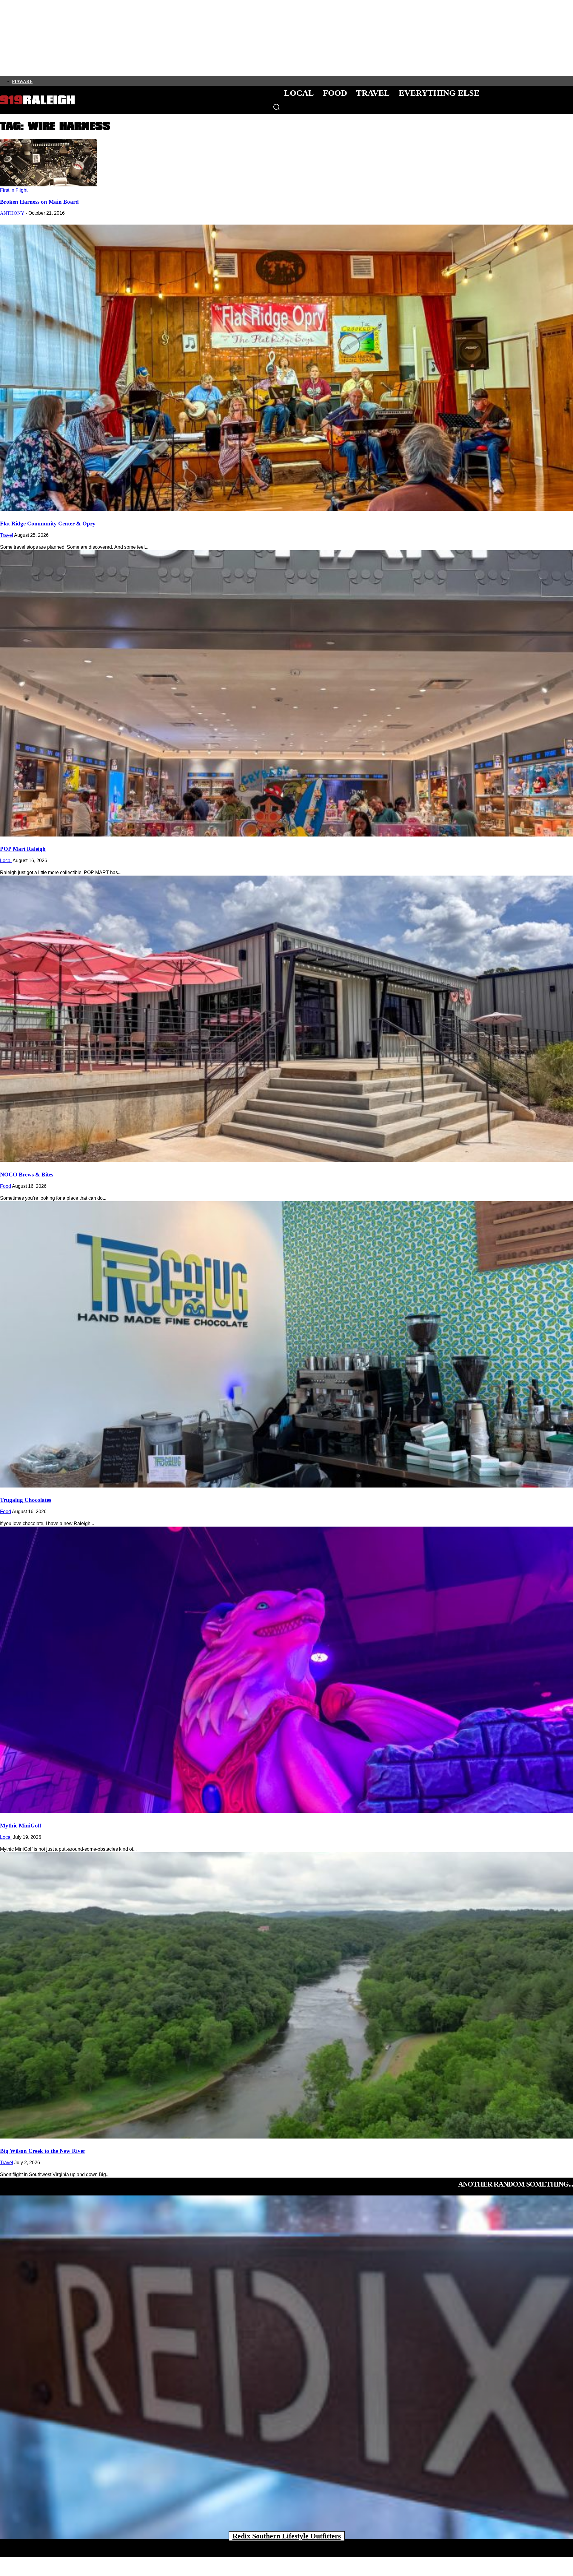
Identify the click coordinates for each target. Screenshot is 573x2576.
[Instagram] (46, 81)
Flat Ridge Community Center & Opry (48, 524)
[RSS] (97, 81)
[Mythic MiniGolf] (286, 1670)
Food (6, 1186)
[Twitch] (77, 81)
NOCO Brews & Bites (27, 1175)
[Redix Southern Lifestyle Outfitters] (286, 2367)
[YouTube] (87, 81)
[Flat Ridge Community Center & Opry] (286, 368)
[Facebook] (36, 81)
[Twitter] (56, 81)
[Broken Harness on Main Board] (48, 185)
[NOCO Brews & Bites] (286, 1019)
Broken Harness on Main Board (39, 202)
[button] (276, 107)
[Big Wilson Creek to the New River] (286, 1995)
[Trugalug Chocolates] (286, 1344)
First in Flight (14, 190)
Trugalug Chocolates (26, 1500)
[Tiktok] (67, 81)
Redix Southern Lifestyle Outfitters (287, 2536)
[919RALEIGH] (37, 100)
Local (6, 861)
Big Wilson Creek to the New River (43, 2151)
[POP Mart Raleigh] (286, 693)
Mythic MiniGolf (21, 1826)
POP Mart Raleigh (23, 849)
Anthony (12, 213)
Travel (7, 535)
